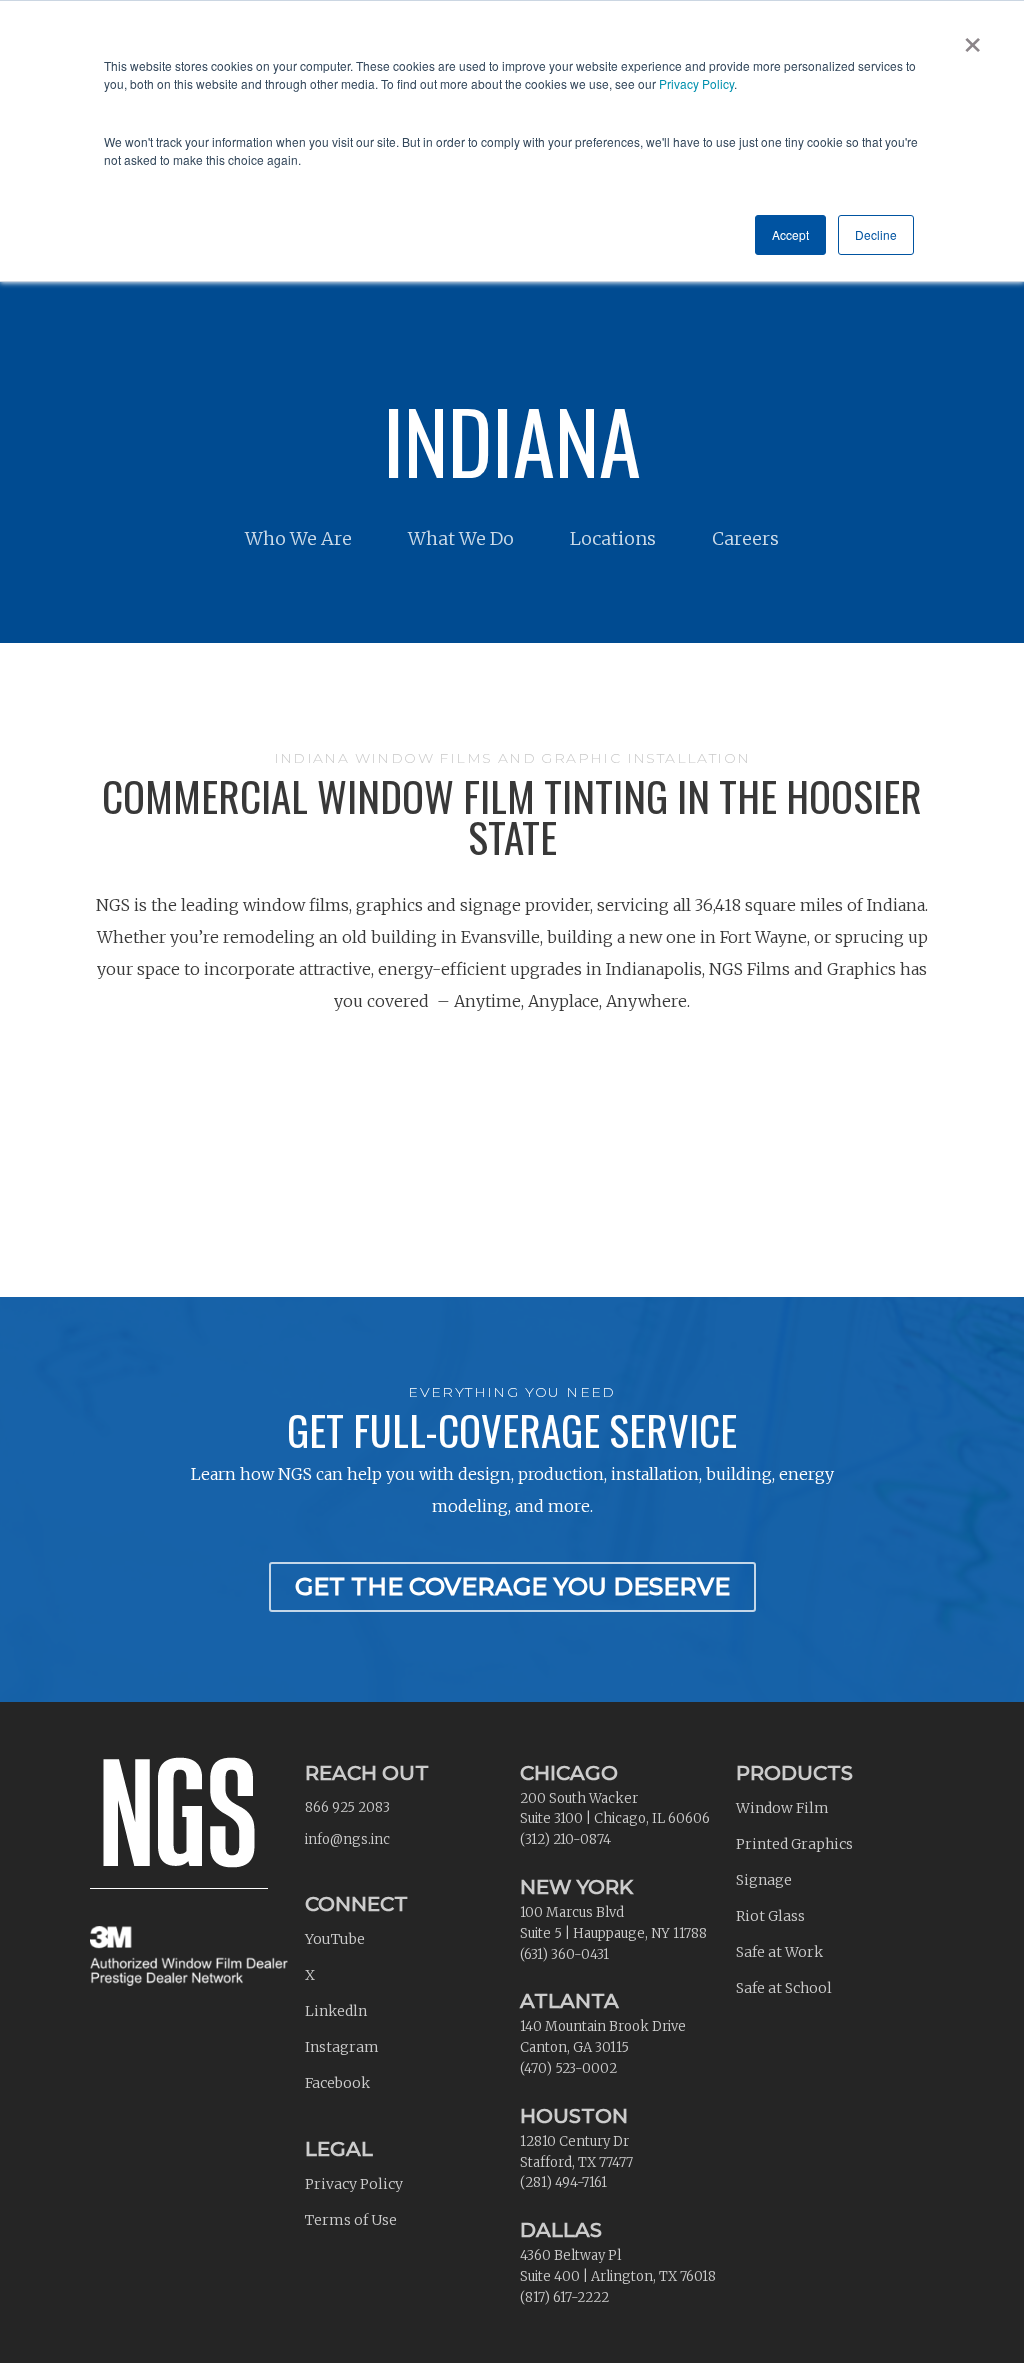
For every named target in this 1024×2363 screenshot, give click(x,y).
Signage (764, 1880)
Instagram (342, 2047)
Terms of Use (351, 2220)
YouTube (335, 1939)
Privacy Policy (696, 83)
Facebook (337, 2083)
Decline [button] (876, 234)
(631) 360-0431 (564, 1954)
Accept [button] (790, 234)
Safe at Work (779, 1952)
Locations (613, 538)
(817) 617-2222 (564, 2297)
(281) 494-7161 (563, 2182)
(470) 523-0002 (568, 2068)
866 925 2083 (347, 1807)
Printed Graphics (794, 1844)
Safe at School (784, 1988)
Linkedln (336, 2011)
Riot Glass (770, 1916)
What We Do (461, 538)
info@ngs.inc (347, 1839)
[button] (512, 1587)
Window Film (782, 1808)
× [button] (972, 38)
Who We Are (298, 538)
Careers (745, 538)
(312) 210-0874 (565, 1839)
